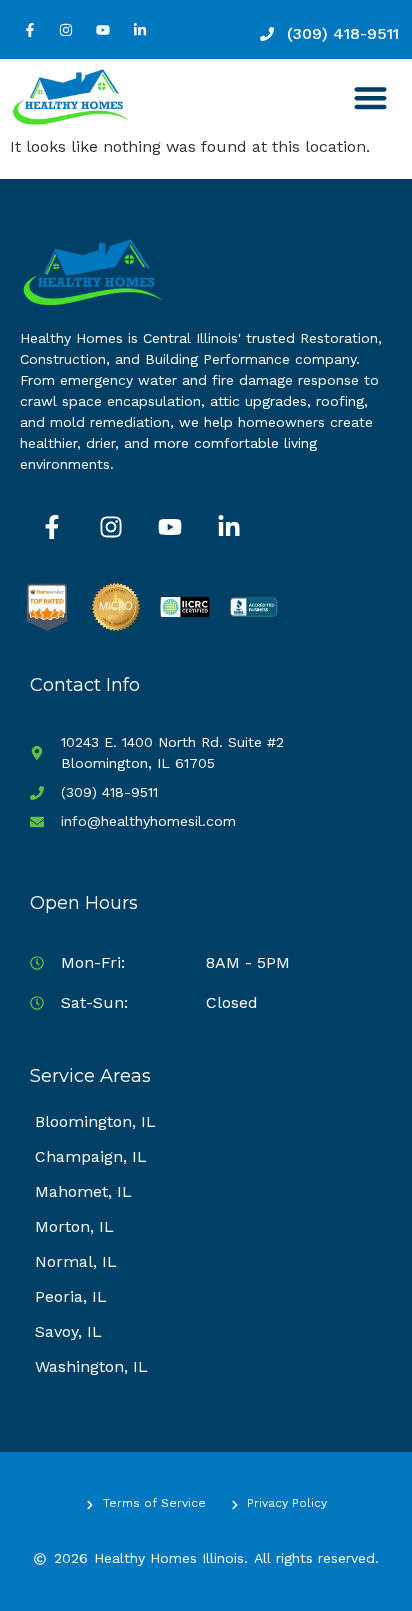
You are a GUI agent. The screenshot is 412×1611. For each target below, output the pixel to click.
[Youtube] (103, 29)
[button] (371, 97)
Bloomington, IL (95, 1121)
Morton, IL (74, 1226)
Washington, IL (91, 1366)
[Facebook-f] (29, 29)
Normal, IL (76, 1261)
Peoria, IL (71, 1296)
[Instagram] (66, 29)
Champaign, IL (91, 1156)
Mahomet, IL (83, 1191)
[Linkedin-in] (140, 29)
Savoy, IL (68, 1331)
